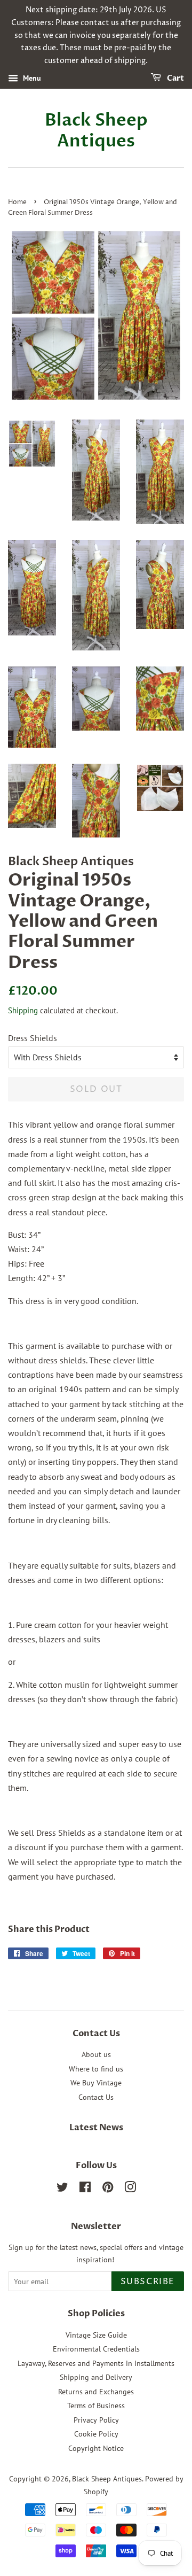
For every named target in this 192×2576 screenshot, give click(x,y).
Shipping (23, 1010)
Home (17, 202)
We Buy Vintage (96, 2083)
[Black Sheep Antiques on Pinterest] (108, 2189)
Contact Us (96, 2097)
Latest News (96, 2128)
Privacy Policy (96, 2420)
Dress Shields (33, 1038)
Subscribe (148, 2282)
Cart (175, 78)
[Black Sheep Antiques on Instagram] (130, 2189)
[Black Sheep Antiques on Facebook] (85, 2189)
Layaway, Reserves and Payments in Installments (96, 2363)
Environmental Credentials (96, 2349)
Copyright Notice (96, 2448)
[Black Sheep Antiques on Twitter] (62, 2189)
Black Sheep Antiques (96, 131)
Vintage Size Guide (96, 2335)
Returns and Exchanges (96, 2392)
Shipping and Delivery (96, 2377)
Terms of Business (96, 2406)
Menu (31, 78)
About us (96, 2054)
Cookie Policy (96, 2434)
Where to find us (96, 2069)
